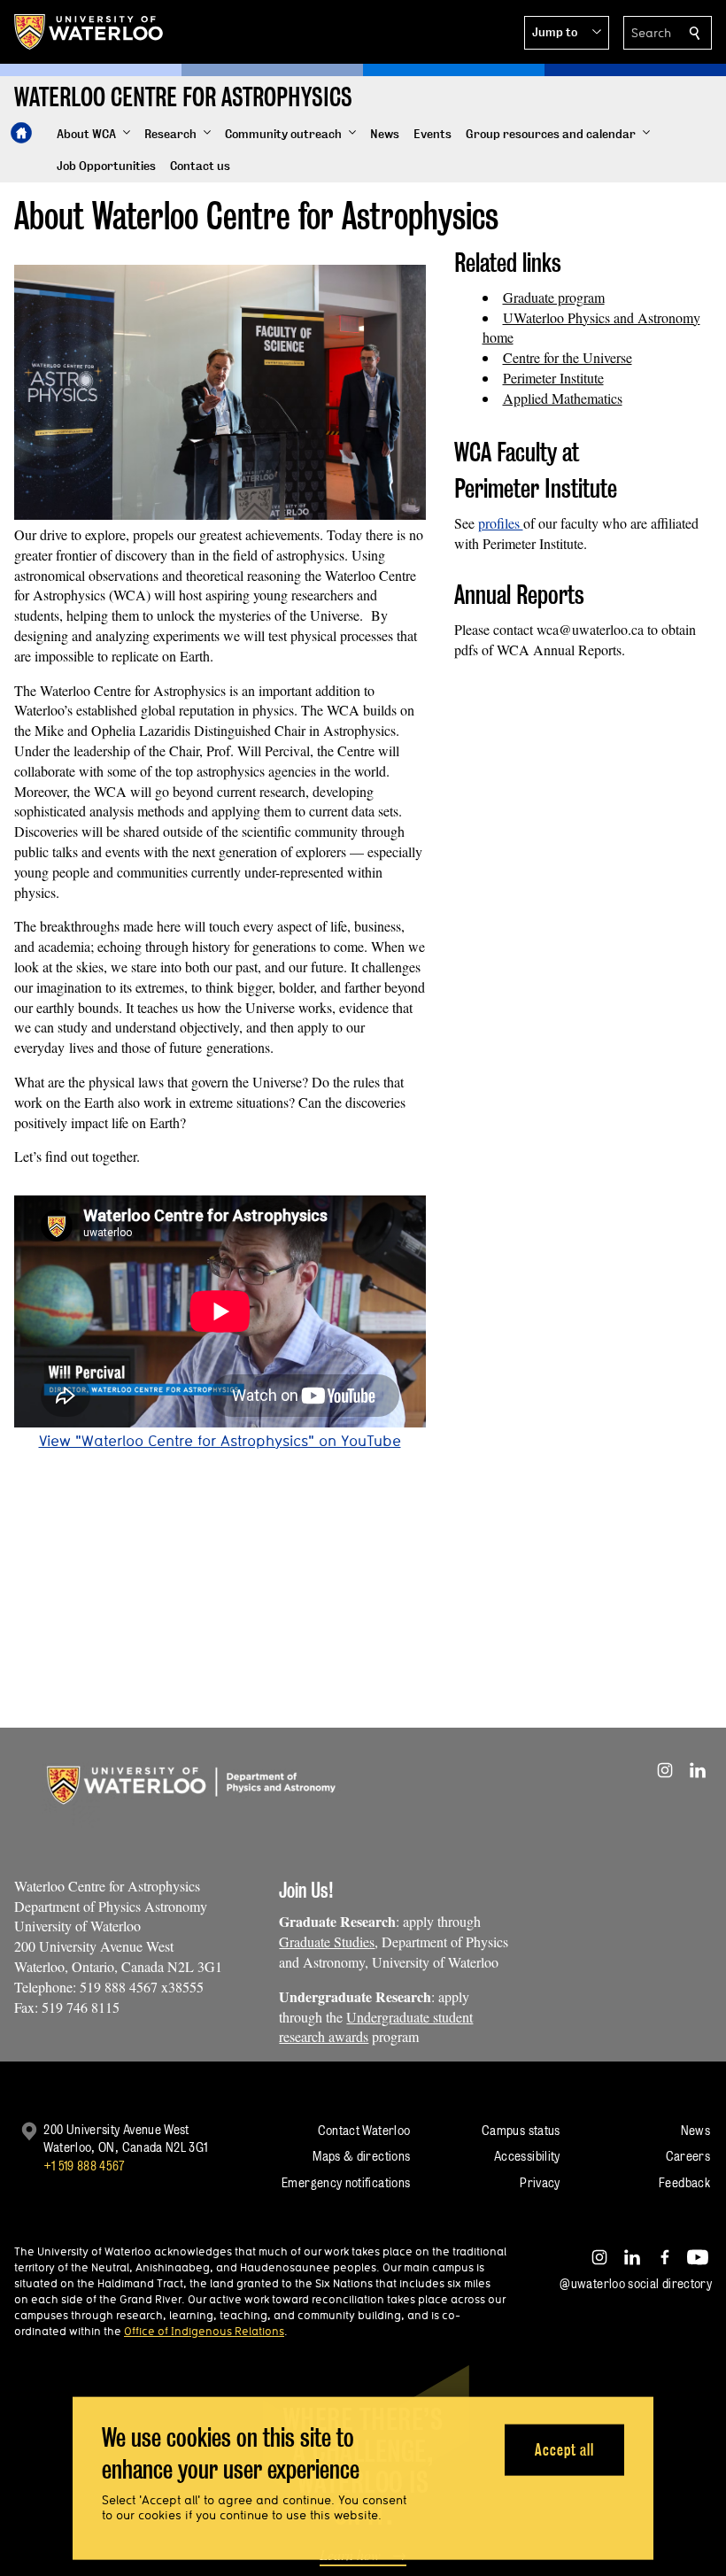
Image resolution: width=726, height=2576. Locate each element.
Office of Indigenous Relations (204, 2331)
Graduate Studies (327, 1942)
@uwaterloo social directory (636, 2283)
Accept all (564, 2449)
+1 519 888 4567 (84, 2166)
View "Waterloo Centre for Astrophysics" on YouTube (220, 1440)
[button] (567, 33)
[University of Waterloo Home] (89, 32)
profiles (501, 523)
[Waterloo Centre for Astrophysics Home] (21, 133)
